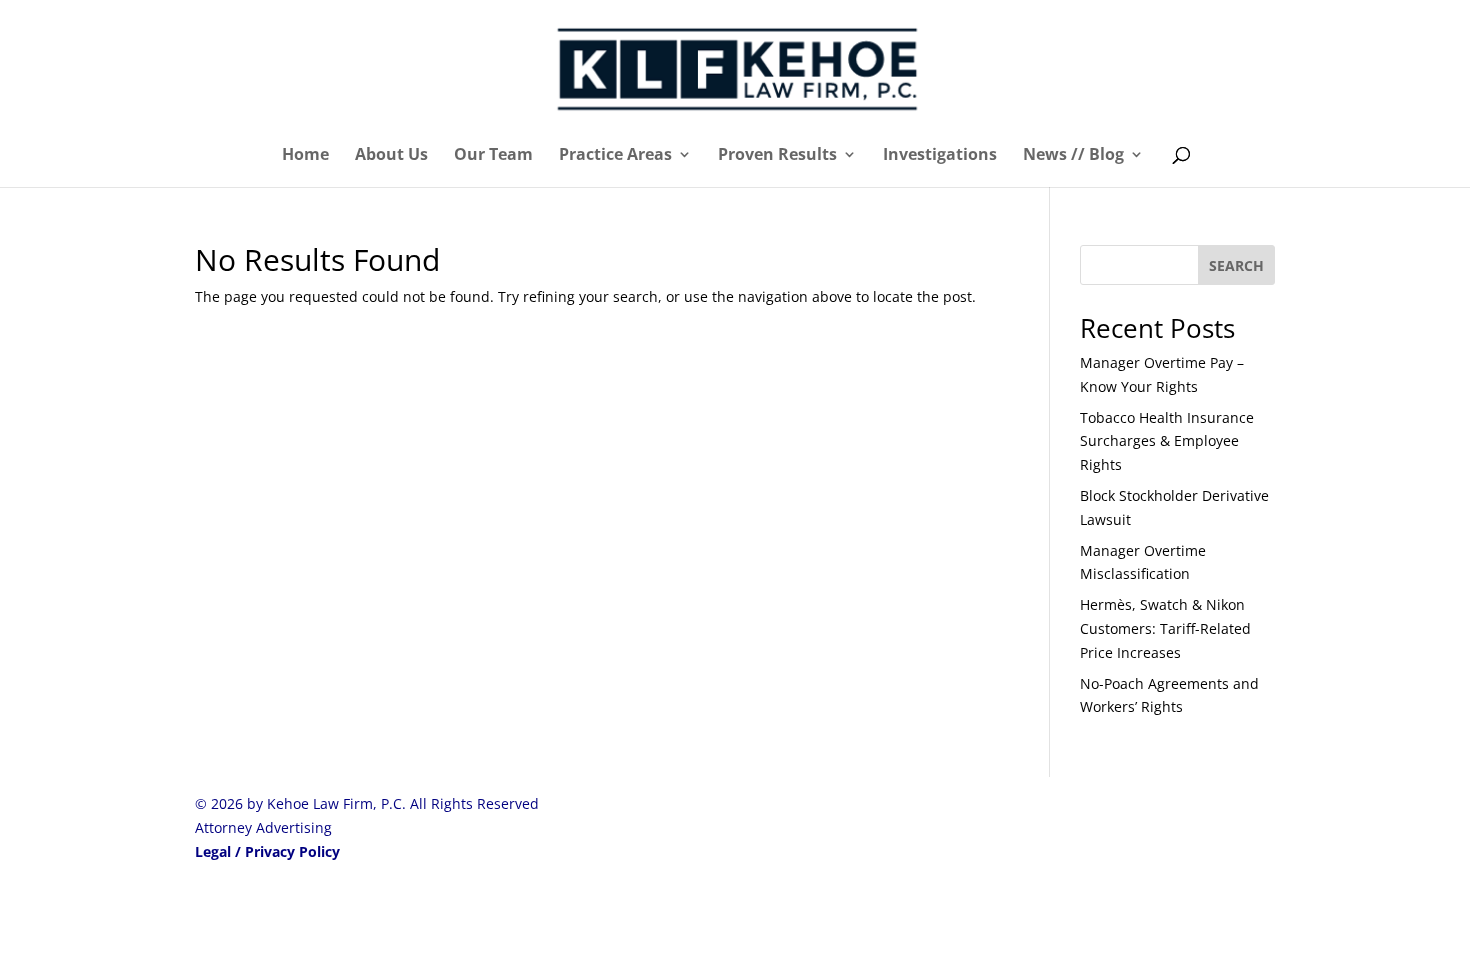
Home (305, 156)
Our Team (493, 156)
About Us (391, 156)
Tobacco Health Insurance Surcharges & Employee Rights (1167, 441)
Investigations (940, 156)
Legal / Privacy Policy (267, 851)
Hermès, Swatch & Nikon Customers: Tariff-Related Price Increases (1165, 628)
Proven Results (777, 156)
